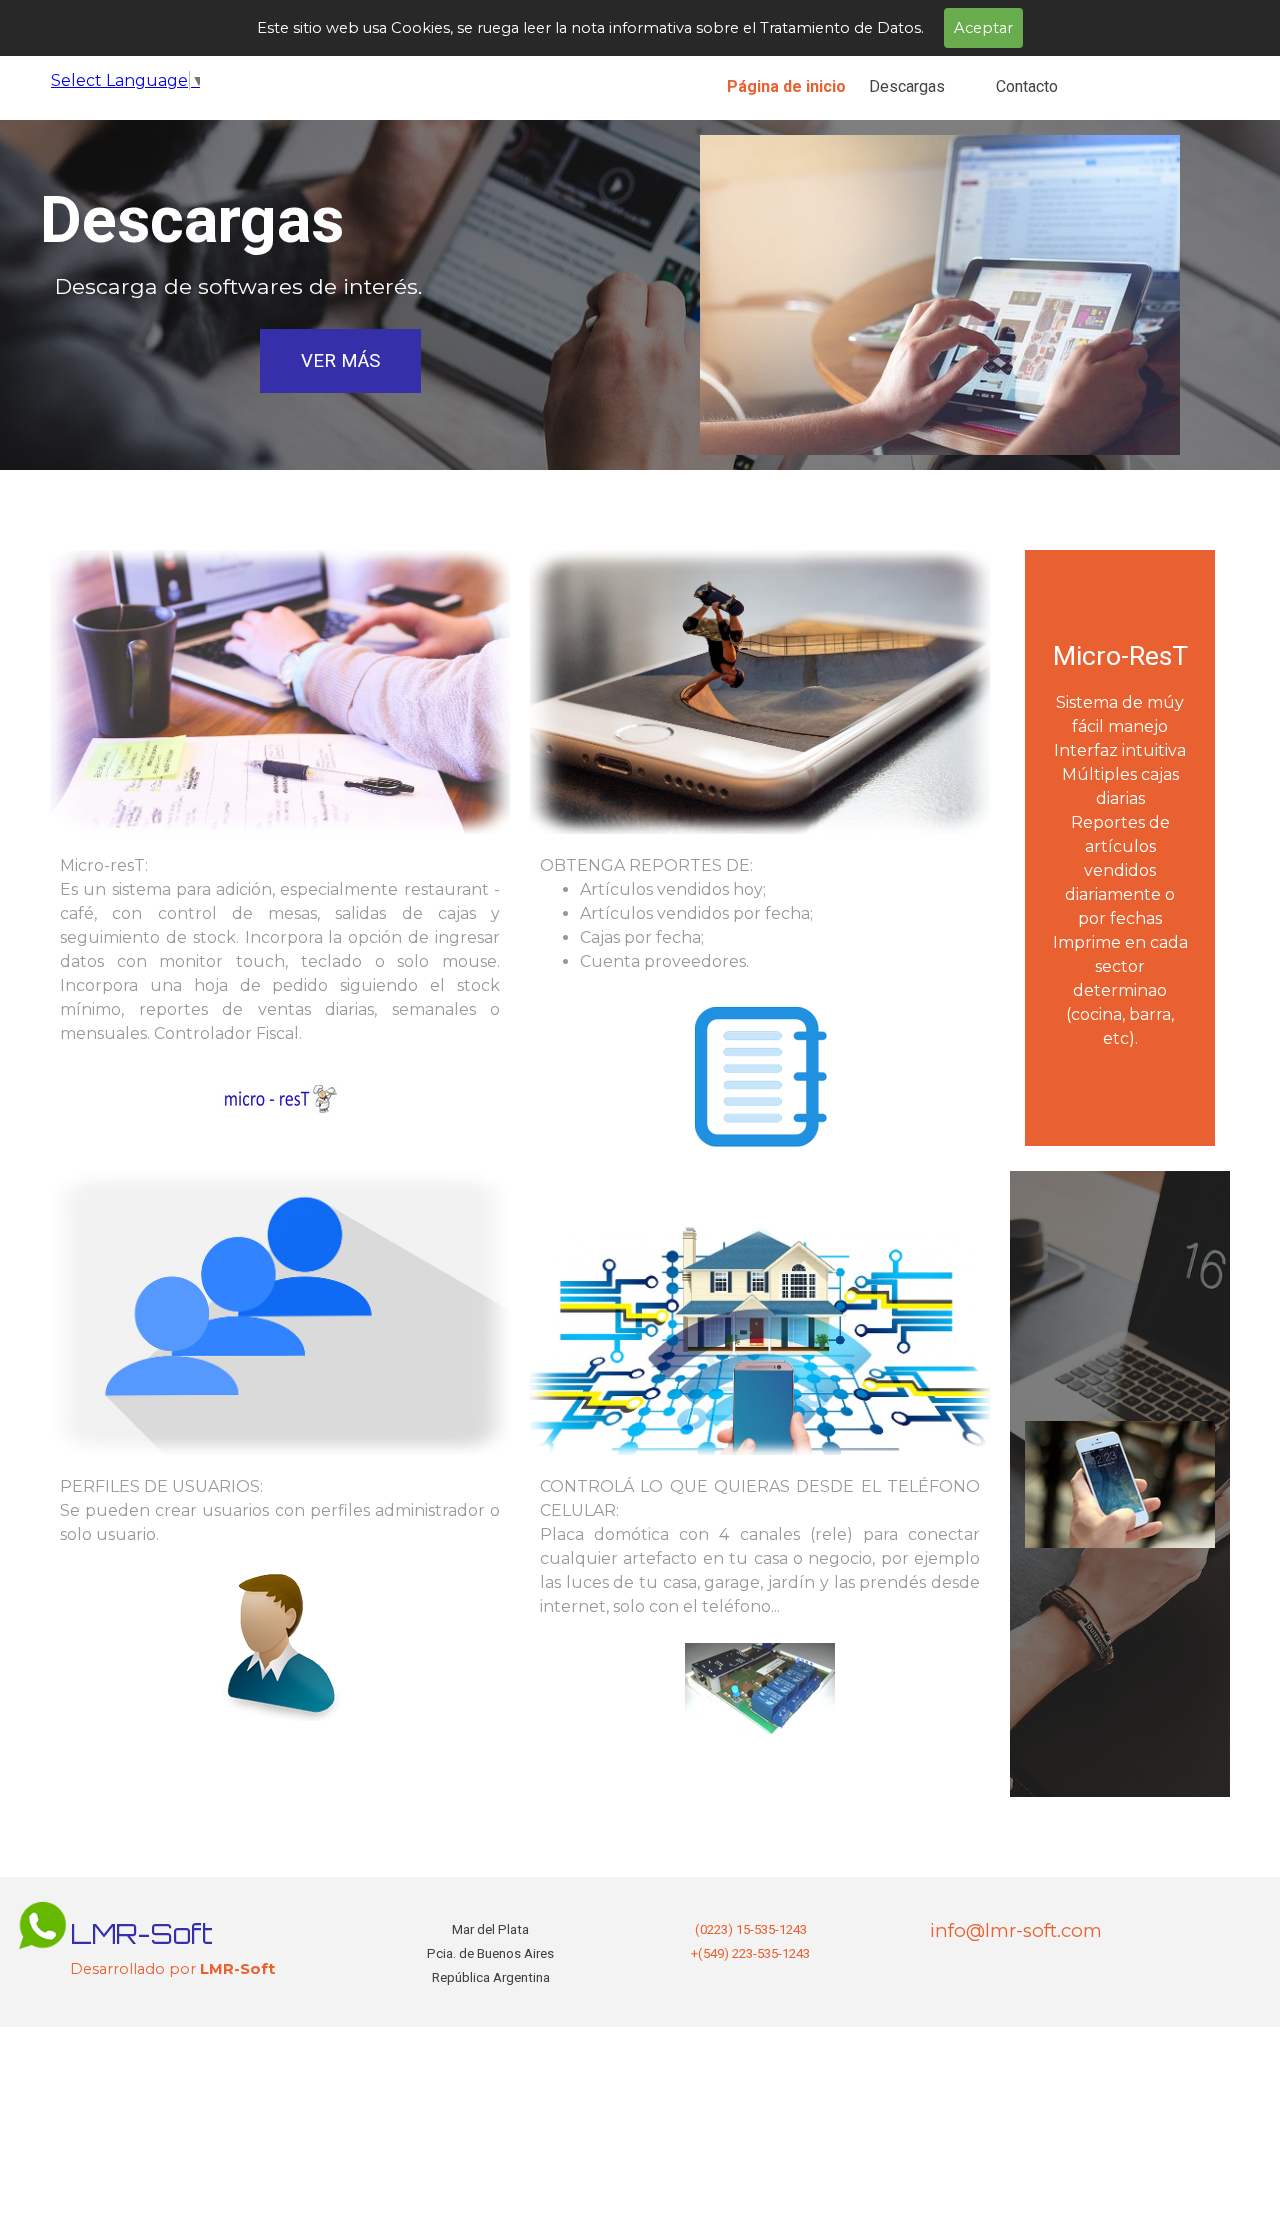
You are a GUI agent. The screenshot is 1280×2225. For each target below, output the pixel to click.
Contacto (1027, 86)
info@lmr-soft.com (1016, 1930)
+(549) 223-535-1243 (750, 1953)
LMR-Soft (141, 1933)
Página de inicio (786, 86)
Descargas (907, 86)
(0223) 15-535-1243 (751, 1929)
